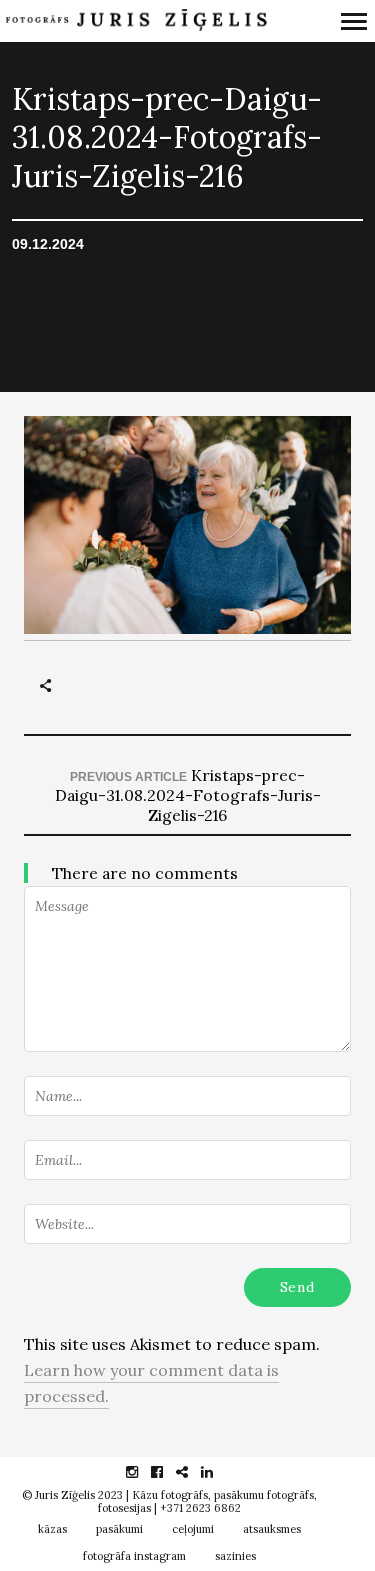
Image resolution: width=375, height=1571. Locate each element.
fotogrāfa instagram (134, 1556)
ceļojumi (193, 1529)
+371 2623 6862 (200, 1508)
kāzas (52, 1529)
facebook (167, 1472)
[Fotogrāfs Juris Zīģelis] (135, 20)
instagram (142, 1472)
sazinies (235, 1556)
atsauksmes (272, 1529)
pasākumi (119, 1529)
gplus (192, 1472)
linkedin (217, 1472)
